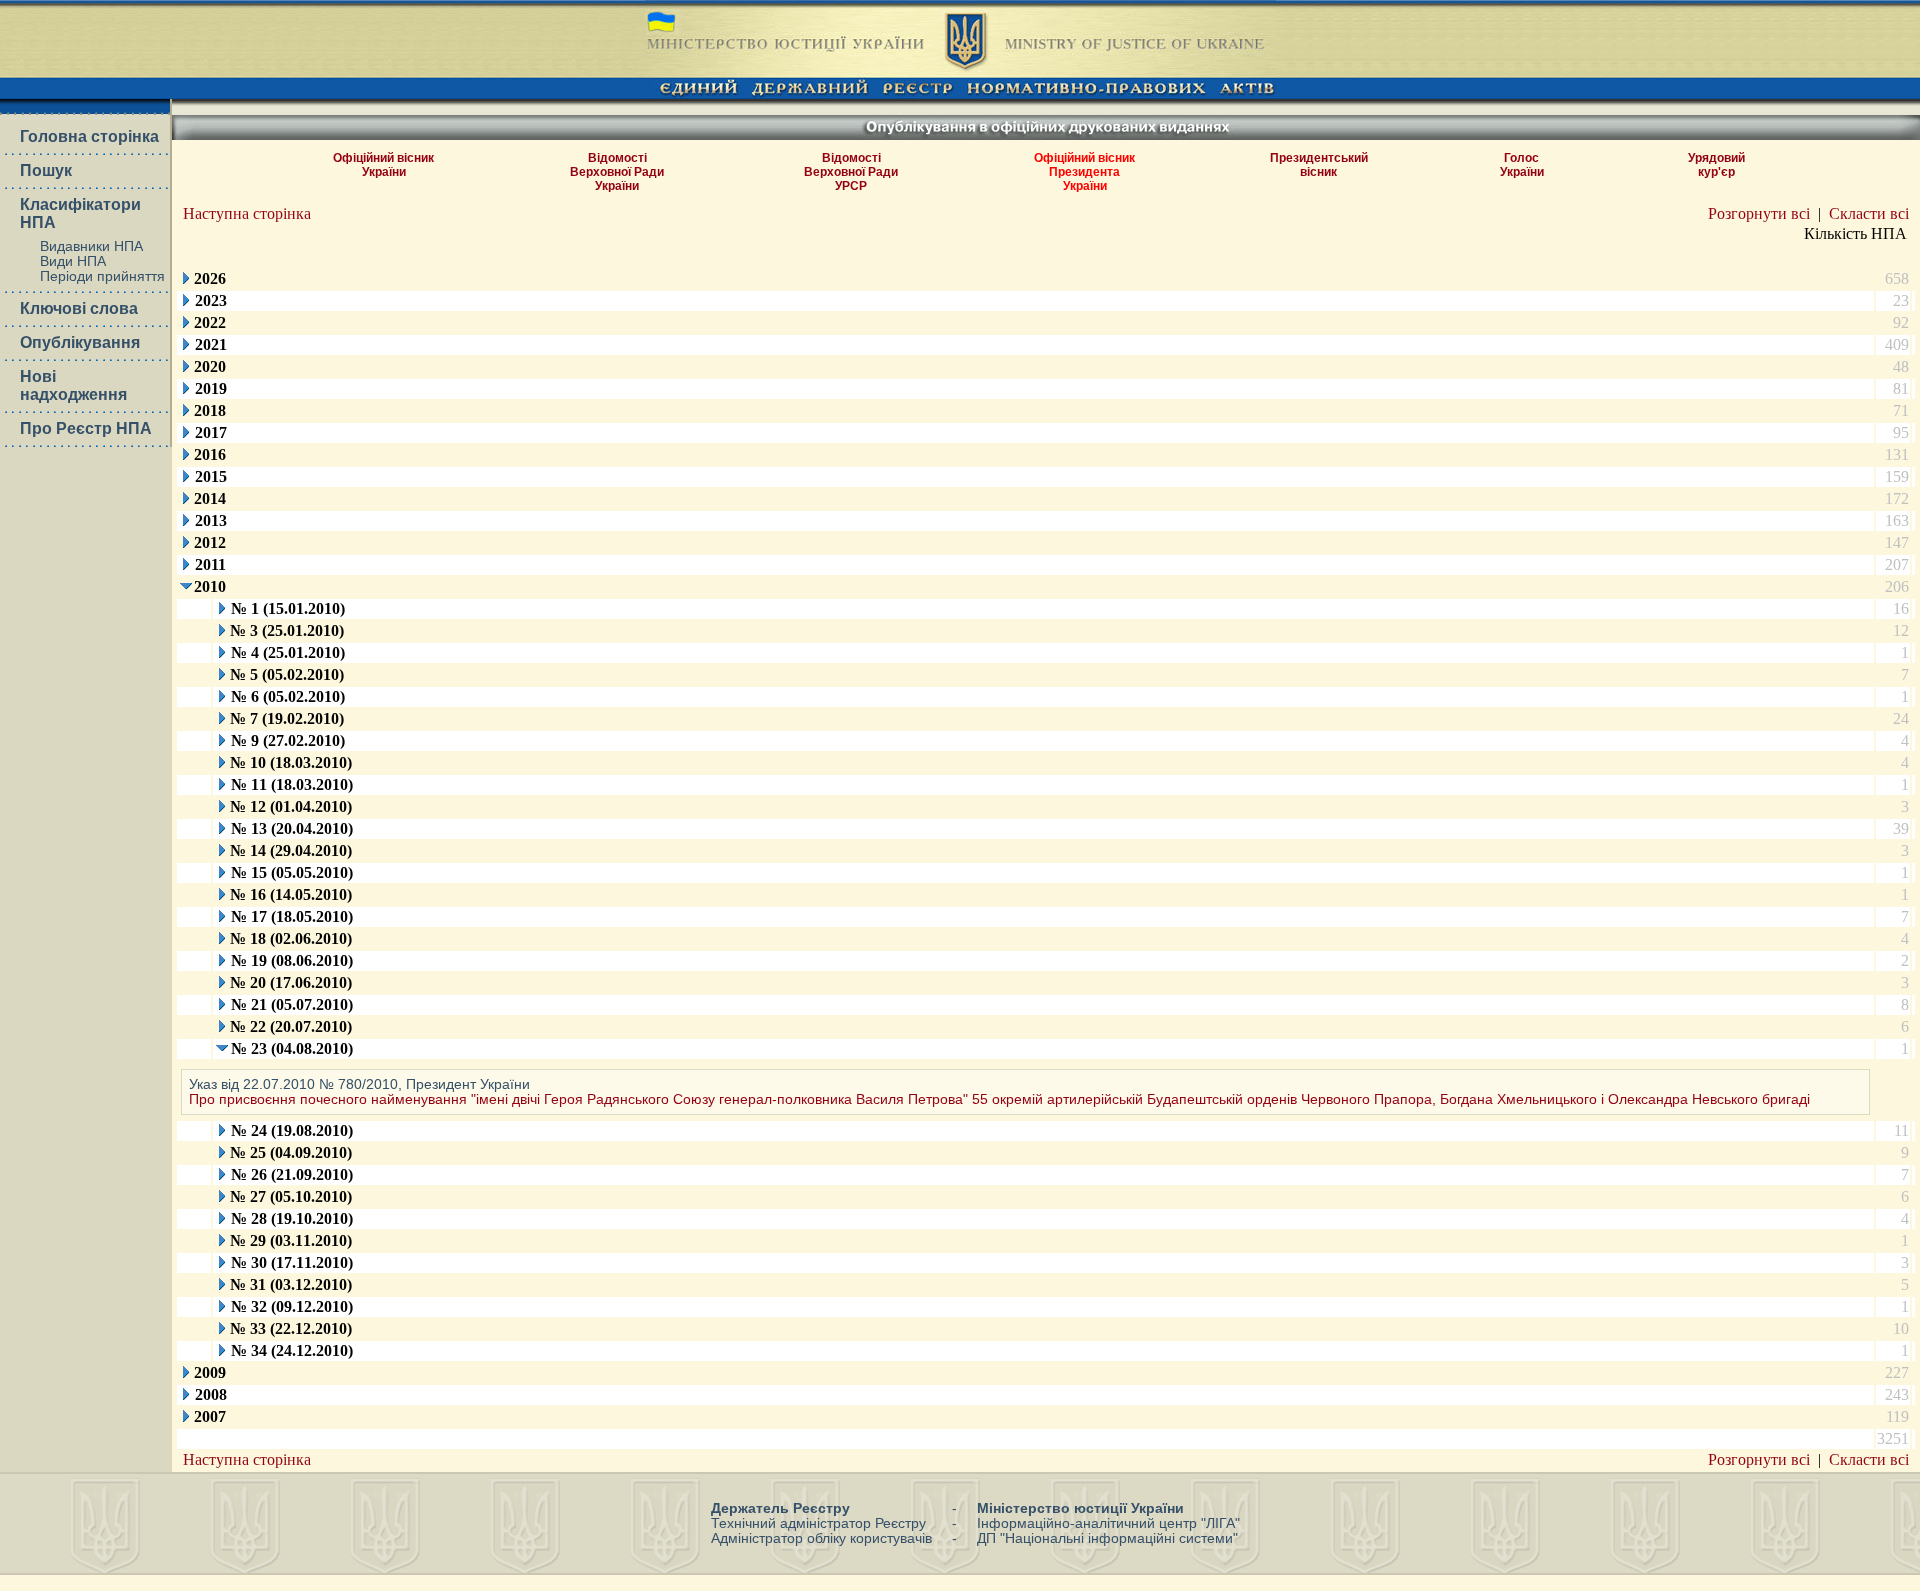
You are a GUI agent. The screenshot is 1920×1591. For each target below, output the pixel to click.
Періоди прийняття (102, 276)
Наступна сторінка (247, 213)
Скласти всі (1869, 213)
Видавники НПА (91, 246)
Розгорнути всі (1759, 213)
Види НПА (73, 261)
